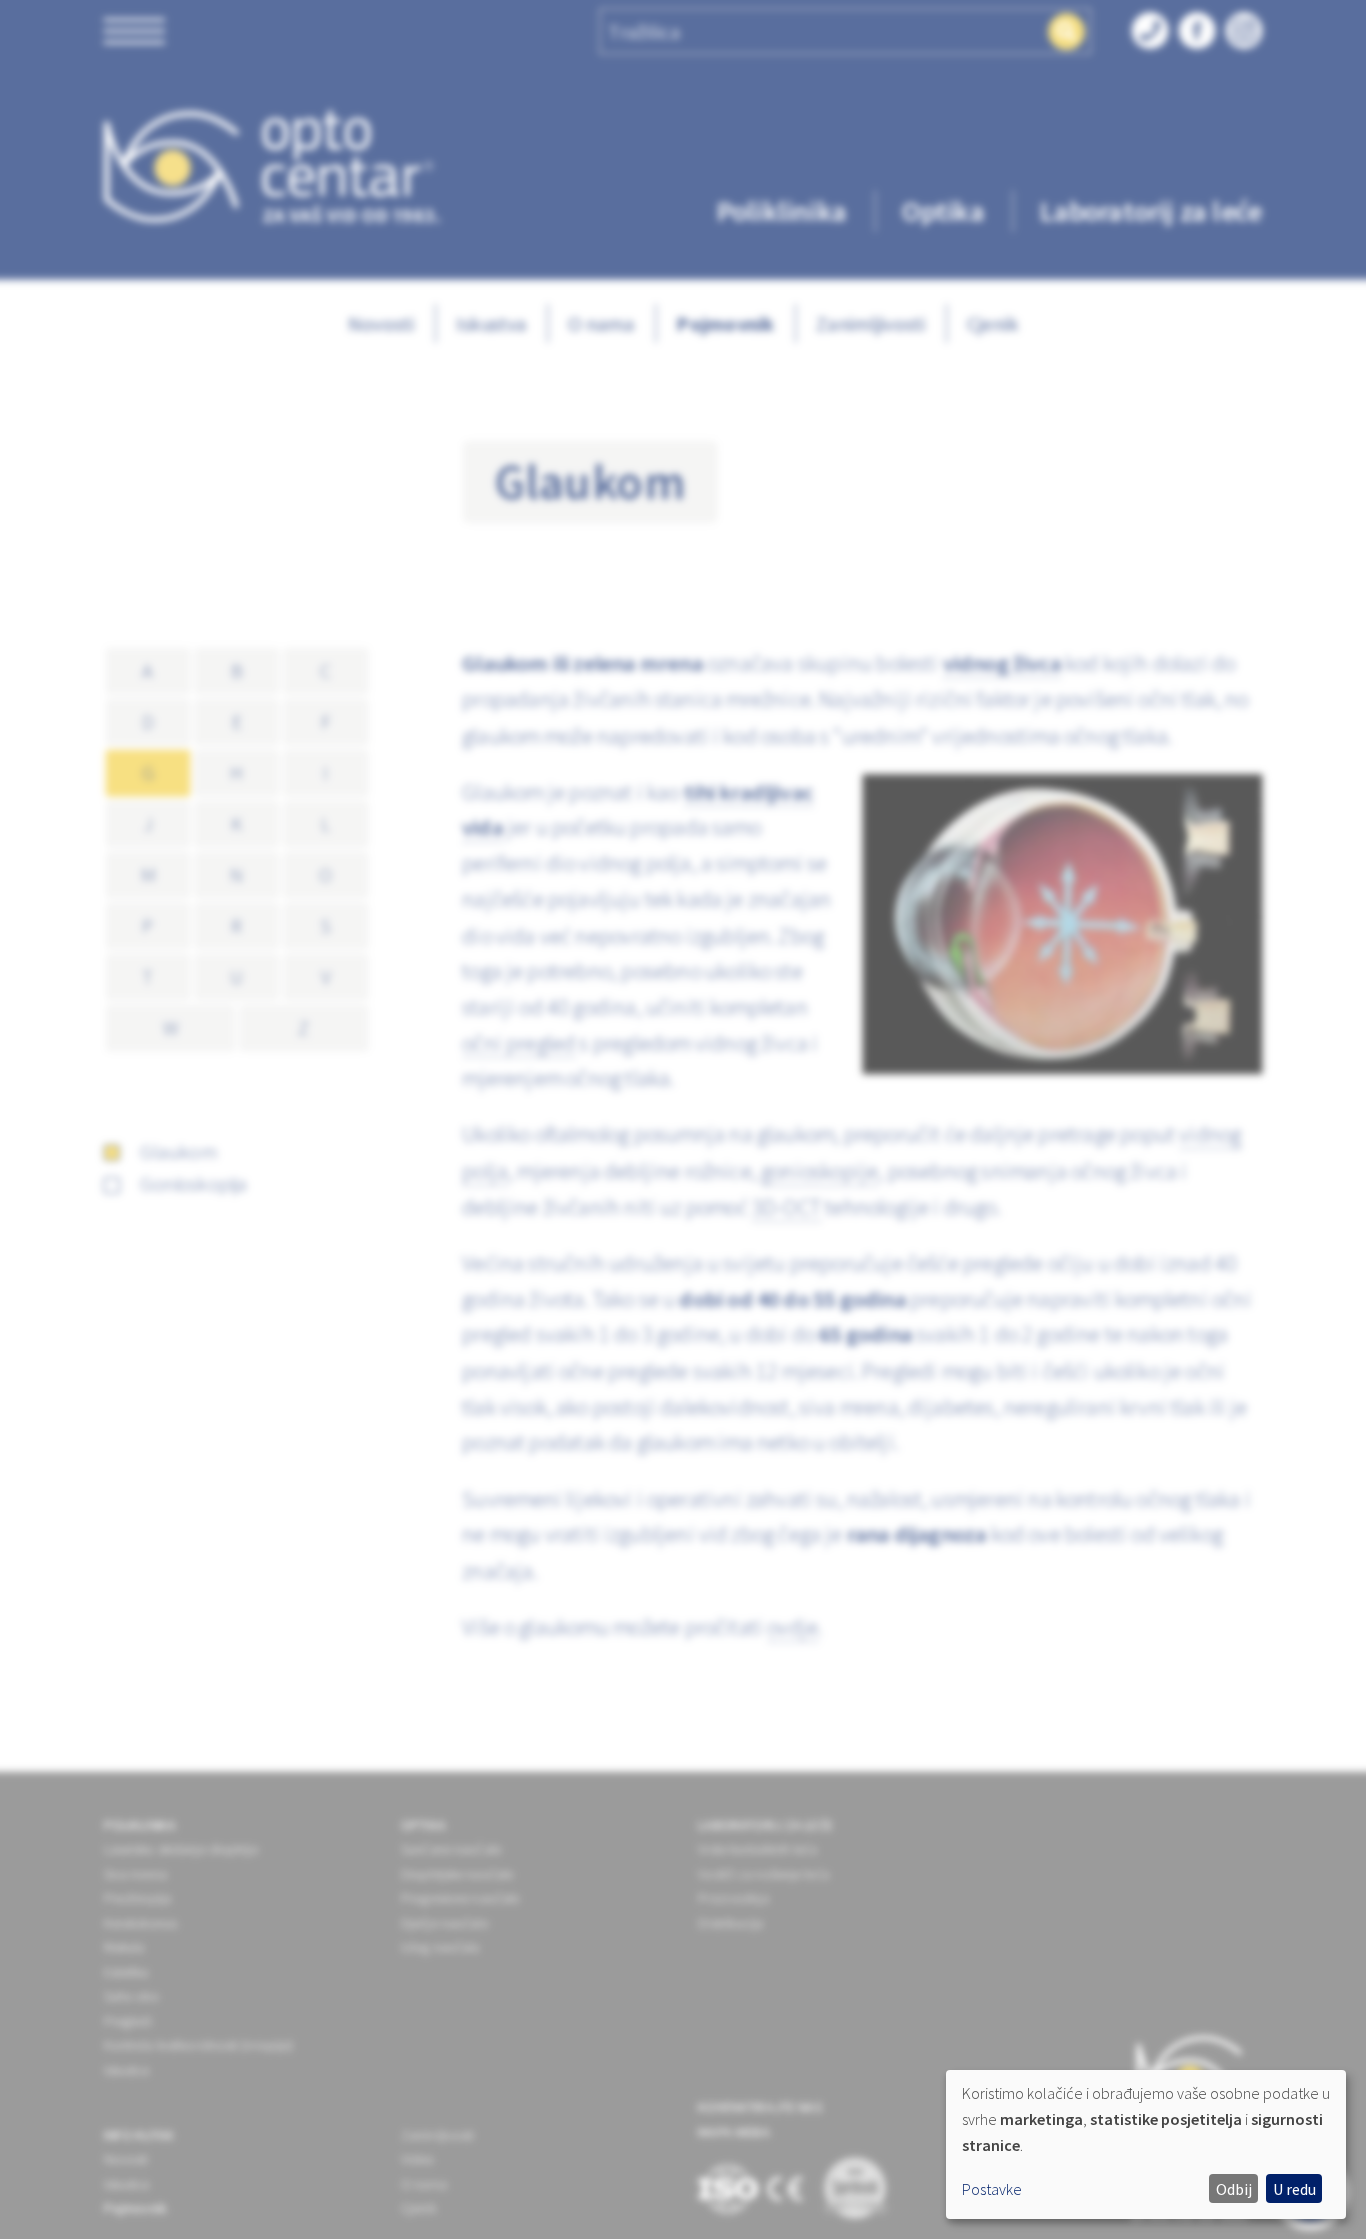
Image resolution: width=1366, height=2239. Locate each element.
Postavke (992, 2189)
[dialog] (1146, 2144)
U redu (1294, 2189)
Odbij (1234, 2189)
